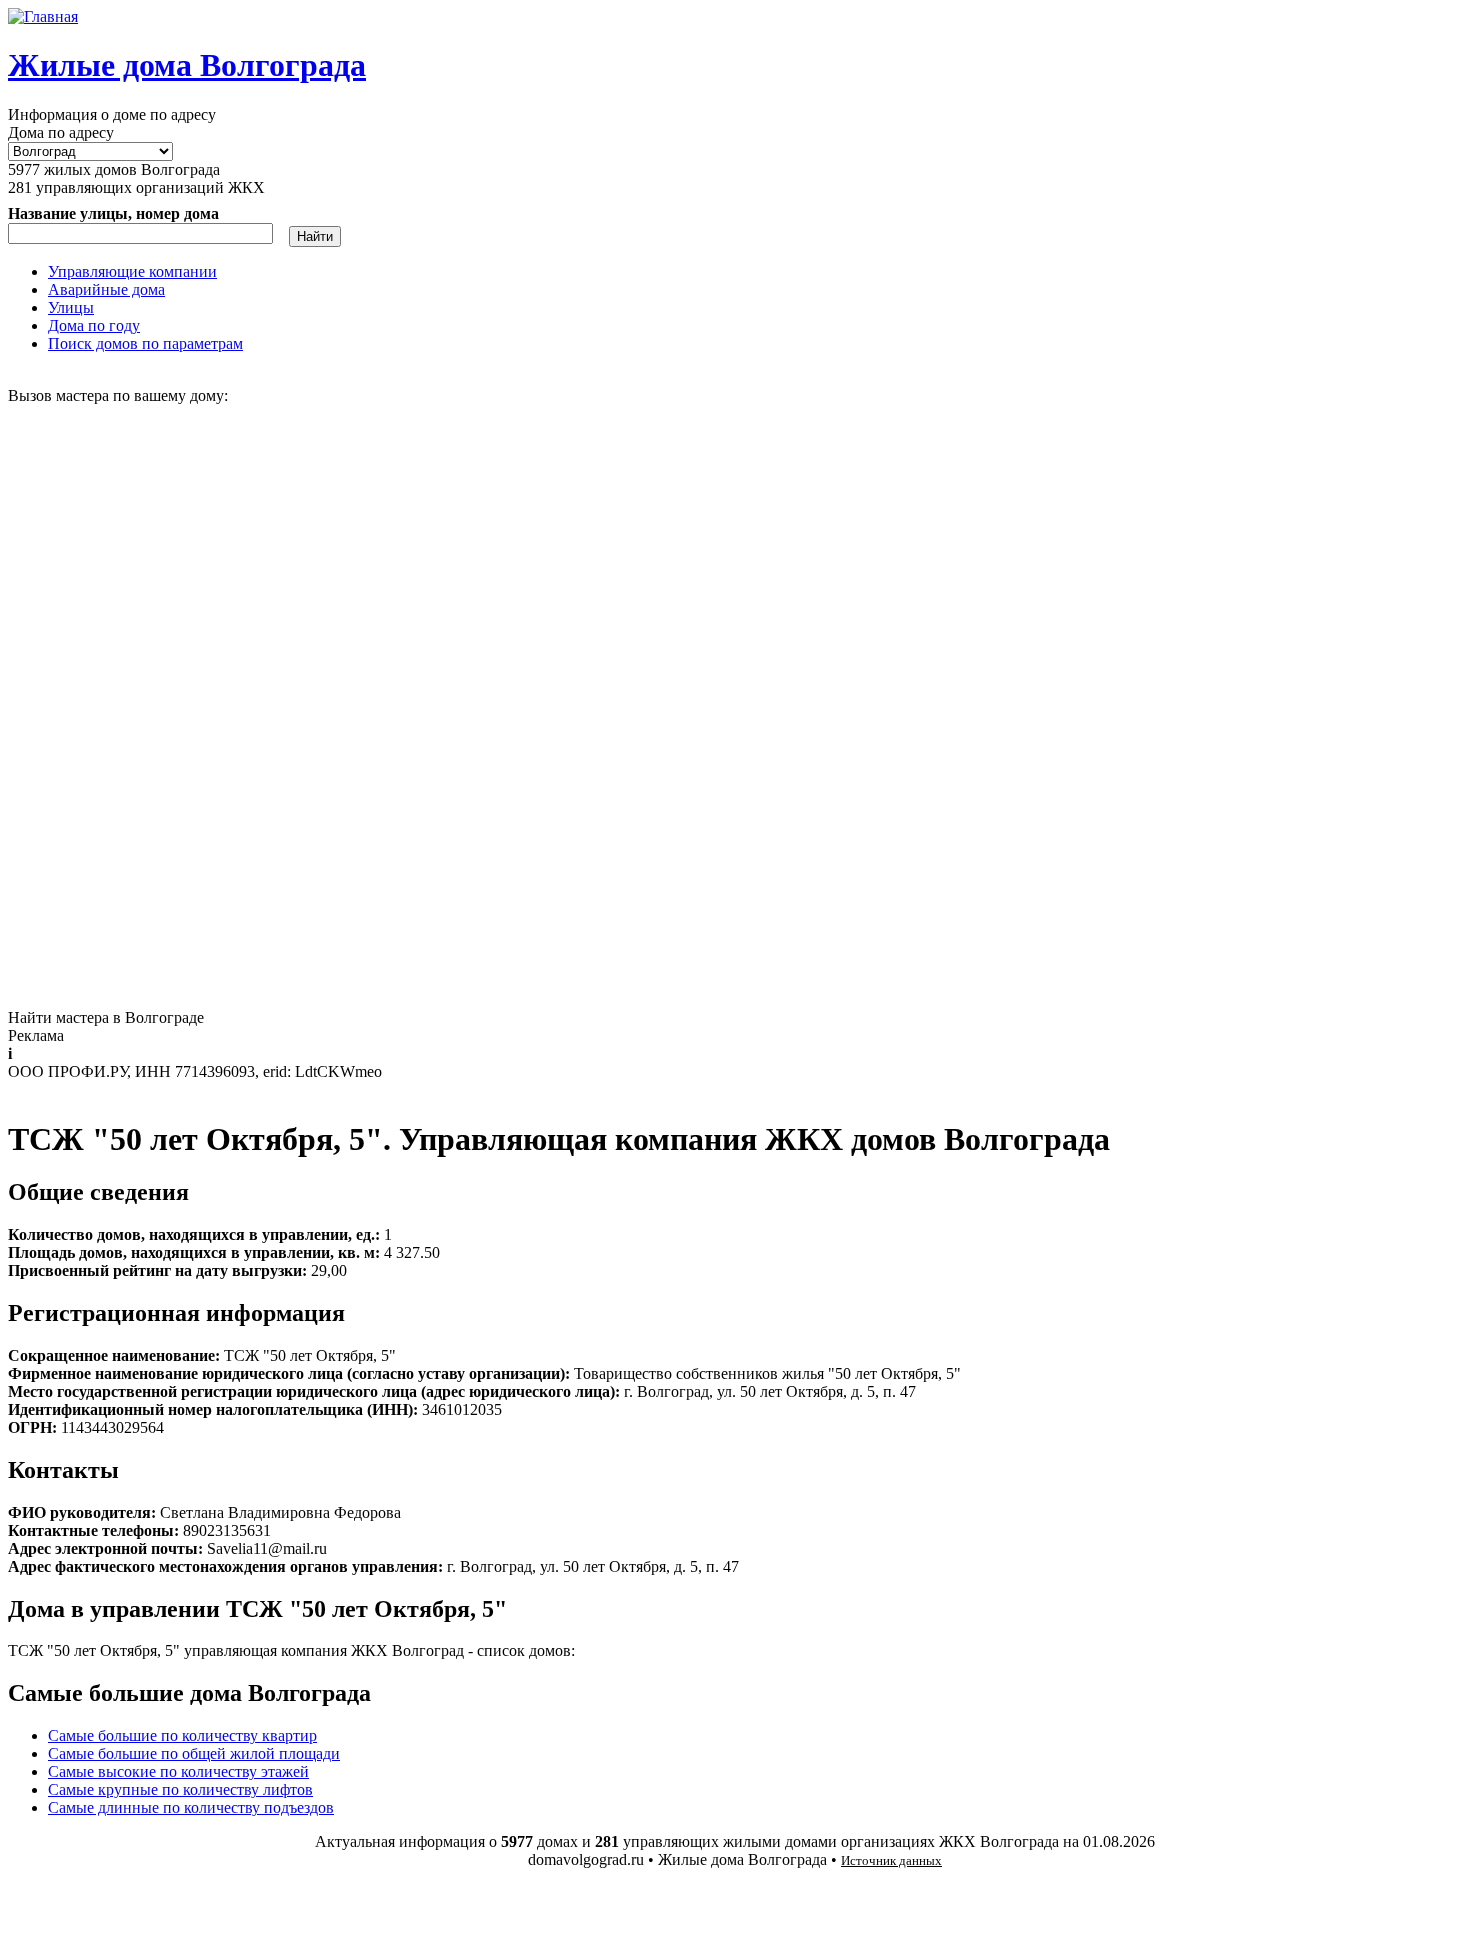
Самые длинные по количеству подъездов (191, 1807)
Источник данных (891, 1860)
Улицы (71, 307)
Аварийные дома (106, 289)
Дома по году (94, 325)
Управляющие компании (132, 271)
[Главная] (43, 16)
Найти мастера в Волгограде (106, 1017)
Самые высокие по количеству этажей (178, 1771)
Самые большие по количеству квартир (182, 1735)
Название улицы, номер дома (113, 213)
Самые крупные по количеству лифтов (180, 1789)
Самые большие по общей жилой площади (194, 1753)
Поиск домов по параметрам (145, 343)
